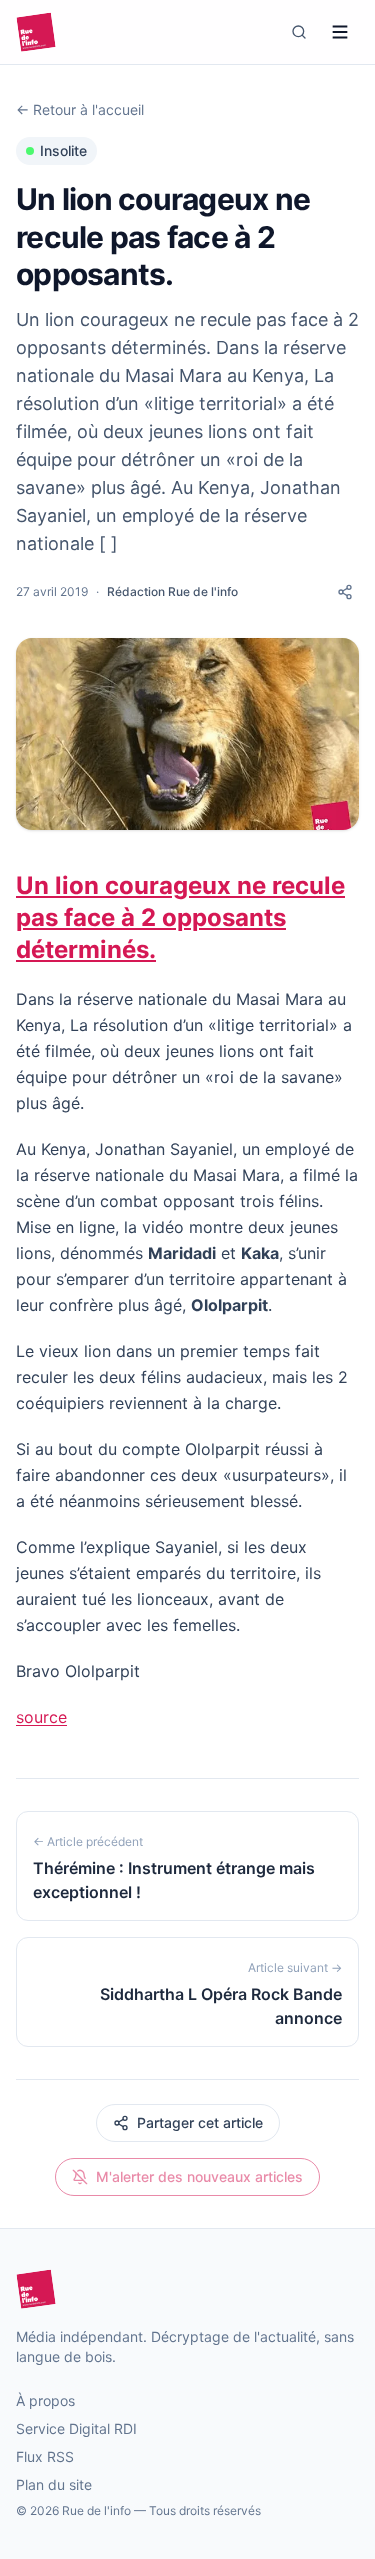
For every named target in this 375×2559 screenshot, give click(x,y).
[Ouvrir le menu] (340, 32)
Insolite (63, 150)
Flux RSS (45, 2456)
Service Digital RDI (76, 2428)
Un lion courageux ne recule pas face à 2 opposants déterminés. (180, 917)
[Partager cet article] (345, 592)
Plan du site (54, 2484)
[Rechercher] (299, 32)
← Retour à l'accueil (80, 109)
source (41, 1717)
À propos (45, 2400)
